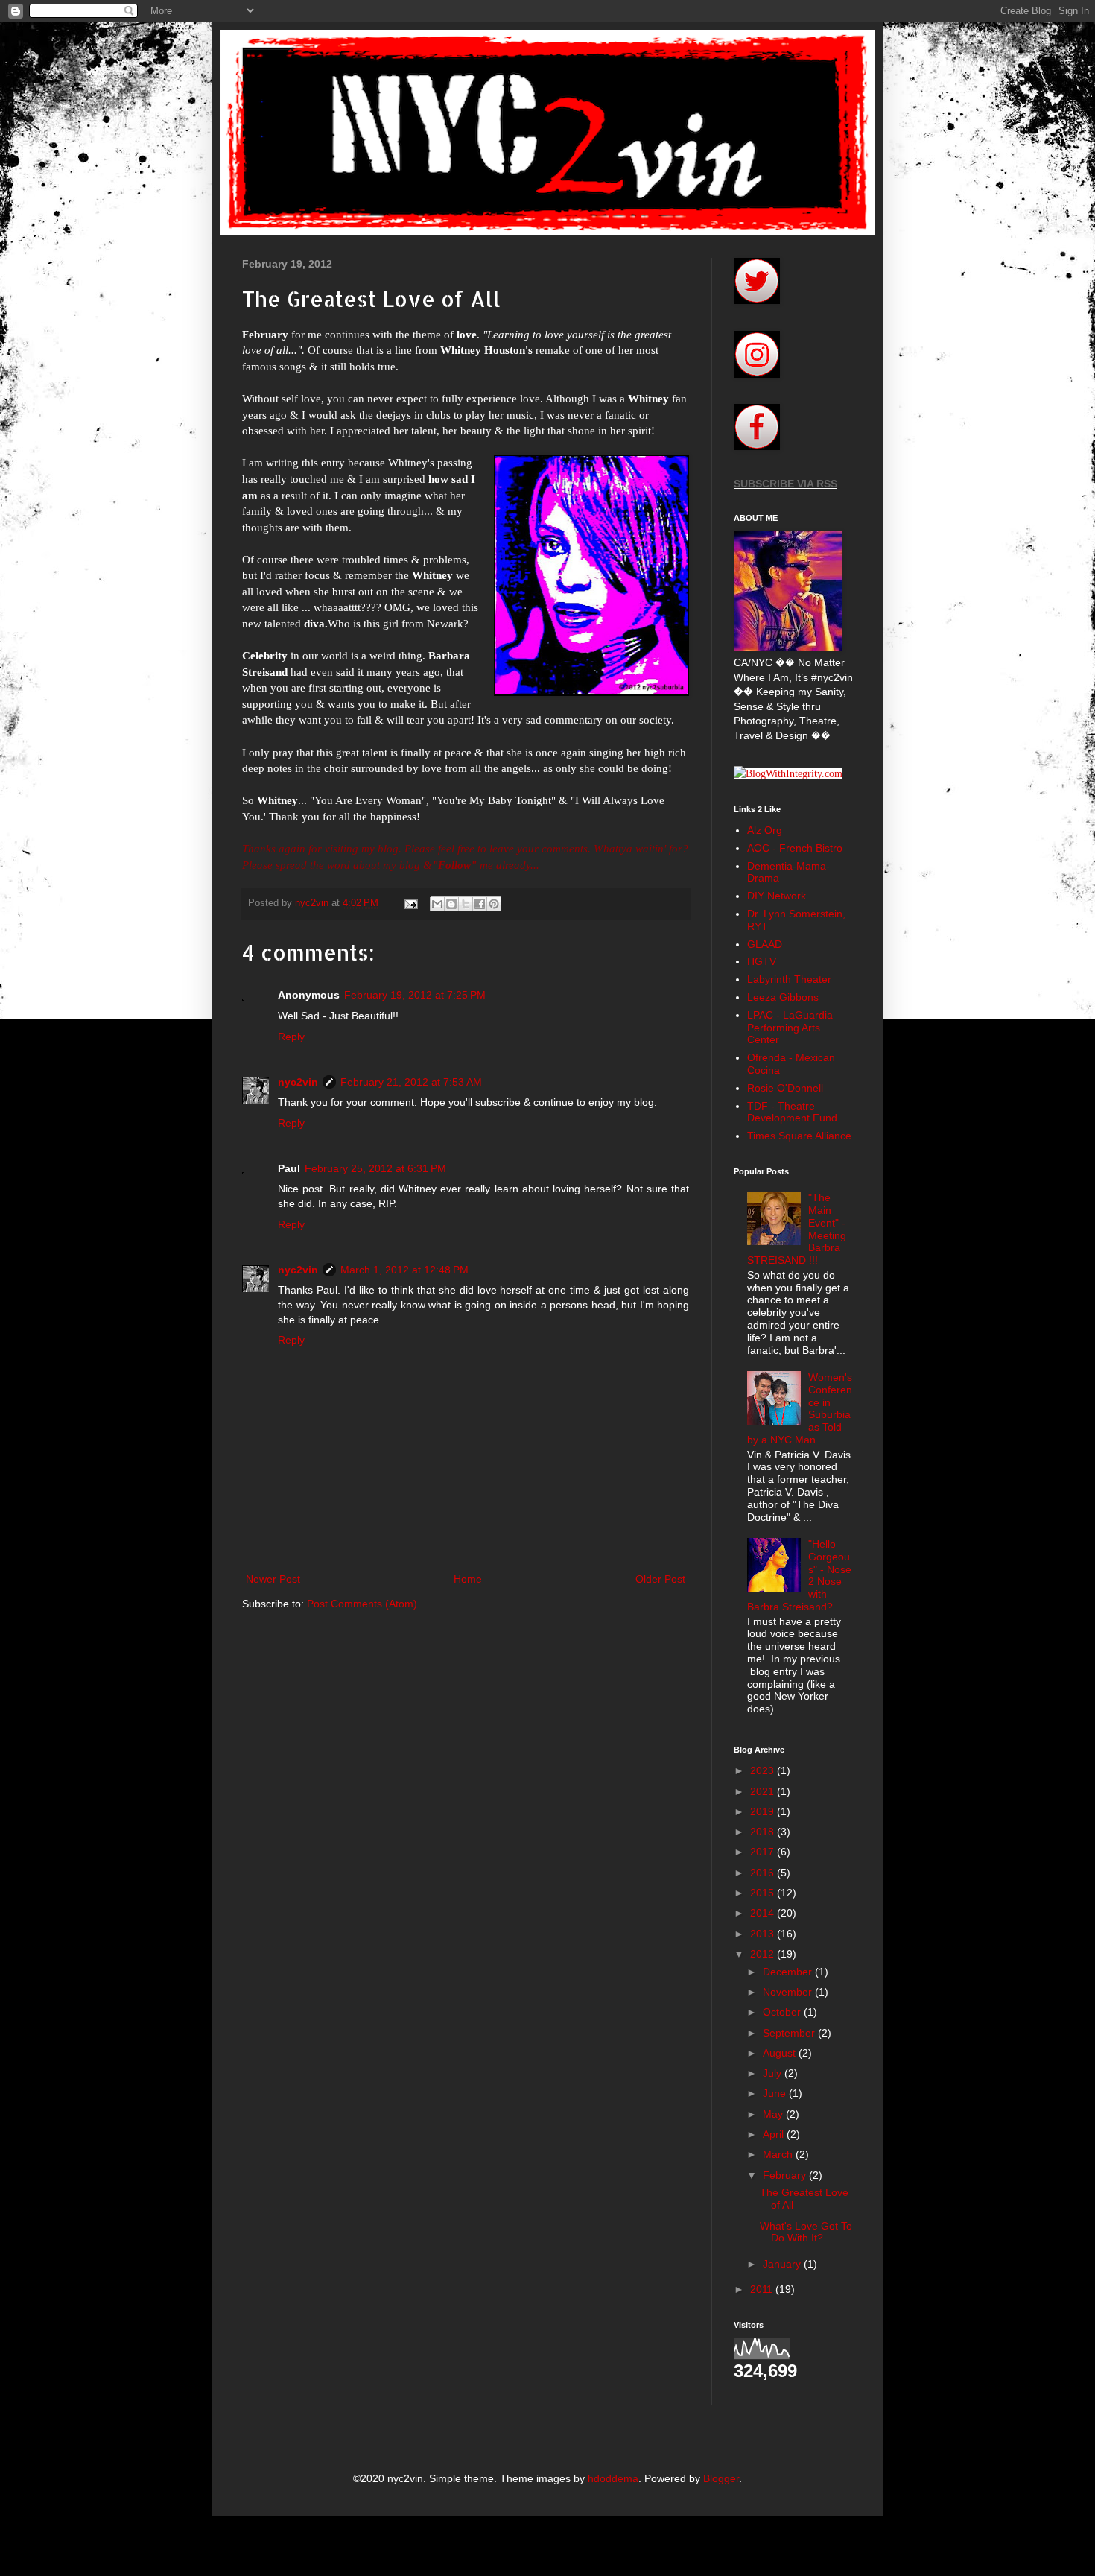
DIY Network (777, 896)
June (776, 2093)
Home (468, 1579)
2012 (764, 1954)
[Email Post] (410, 903)
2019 (764, 1811)
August (781, 2053)
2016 (764, 1873)
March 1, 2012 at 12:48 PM (404, 1270)
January (783, 2264)
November (789, 1992)
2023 (764, 1770)
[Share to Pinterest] (494, 904)
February (786, 2175)
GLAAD (765, 944)
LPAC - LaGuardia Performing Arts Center (790, 1028)
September (790, 2033)
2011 (763, 2289)
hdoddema (613, 2478)
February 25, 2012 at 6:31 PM (375, 1168)
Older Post (660, 1579)
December (789, 1972)
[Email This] (437, 904)
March (779, 2154)
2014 (764, 1913)
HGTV (762, 961)
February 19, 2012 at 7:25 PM (415, 995)
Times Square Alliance (799, 1136)
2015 (764, 1893)
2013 (764, 1934)
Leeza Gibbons (783, 997)
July (774, 2073)
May (774, 2114)
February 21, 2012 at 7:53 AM (411, 1082)
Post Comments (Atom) (362, 1604)
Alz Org (765, 830)
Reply (291, 1037)
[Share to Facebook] (480, 904)
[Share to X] (466, 904)
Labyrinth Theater (789, 979)
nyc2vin (298, 1082)
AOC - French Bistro (795, 848)
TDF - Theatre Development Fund (792, 1112)
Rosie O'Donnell (785, 1088)
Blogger (721, 2478)
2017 (764, 1852)
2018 (764, 1832)
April (775, 2134)
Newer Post (273, 1579)
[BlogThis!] (451, 904)
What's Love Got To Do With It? (806, 2232)
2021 (764, 1791)
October (783, 2012)
